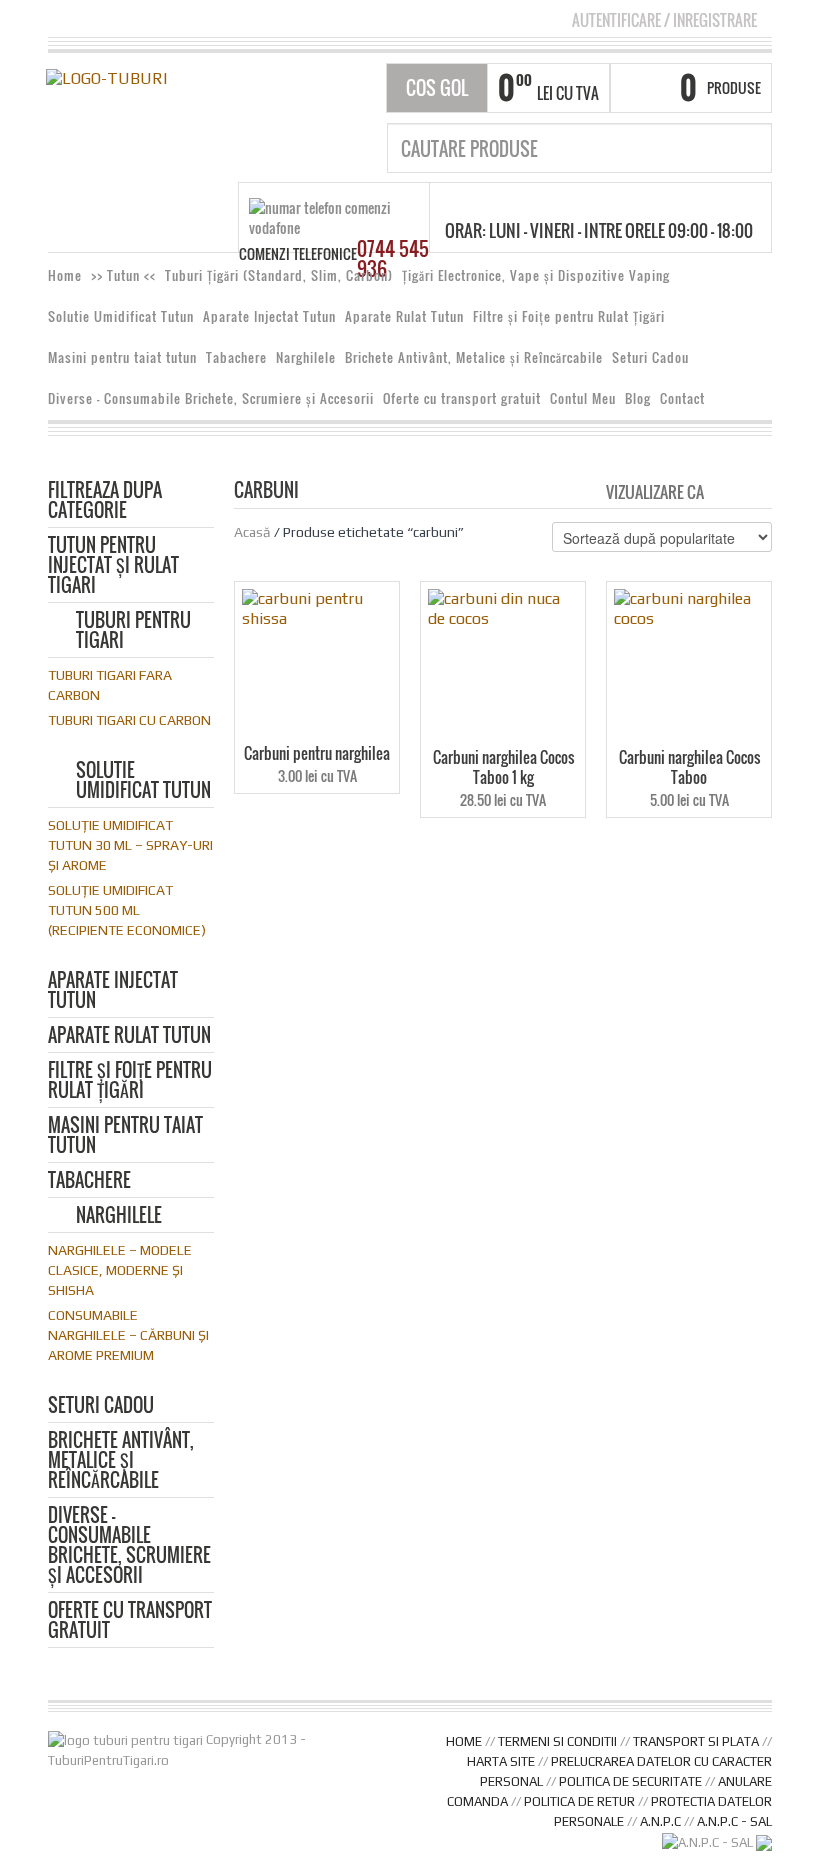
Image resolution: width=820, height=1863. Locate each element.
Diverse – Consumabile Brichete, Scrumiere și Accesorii (211, 398)
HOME (464, 1741)
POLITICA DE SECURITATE (630, 1781)
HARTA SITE (501, 1761)
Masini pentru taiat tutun (122, 357)
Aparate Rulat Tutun (404, 316)
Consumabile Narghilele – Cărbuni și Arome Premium (128, 1335)
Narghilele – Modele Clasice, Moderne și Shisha (120, 1270)
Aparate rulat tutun (129, 1036)
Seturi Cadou (650, 357)
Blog (638, 398)
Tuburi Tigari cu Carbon (129, 720)
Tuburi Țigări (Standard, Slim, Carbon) (279, 275)
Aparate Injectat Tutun (269, 316)
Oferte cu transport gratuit (462, 398)
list (758, 491)
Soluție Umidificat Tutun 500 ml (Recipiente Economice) (127, 910)
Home (65, 275)
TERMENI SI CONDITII (557, 1741)
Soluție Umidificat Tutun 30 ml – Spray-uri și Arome (130, 845)
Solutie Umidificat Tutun (121, 316)
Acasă (252, 532)
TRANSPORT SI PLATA (696, 1741)
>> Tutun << (123, 275)
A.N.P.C (660, 1821)
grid (724, 491)
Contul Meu (583, 398)
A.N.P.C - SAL (734, 1821)
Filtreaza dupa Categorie (105, 501)
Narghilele (306, 357)
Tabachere (236, 357)
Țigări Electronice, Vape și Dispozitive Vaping (536, 275)
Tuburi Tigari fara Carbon (110, 685)
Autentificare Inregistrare (664, 20)
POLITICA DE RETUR (579, 1801)
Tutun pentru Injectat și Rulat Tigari (113, 566)
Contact (682, 398)
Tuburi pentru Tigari (133, 631)
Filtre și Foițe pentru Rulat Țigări (569, 316)
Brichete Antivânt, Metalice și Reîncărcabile (474, 357)
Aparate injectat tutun (113, 991)
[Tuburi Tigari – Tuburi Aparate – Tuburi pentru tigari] (106, 77)
